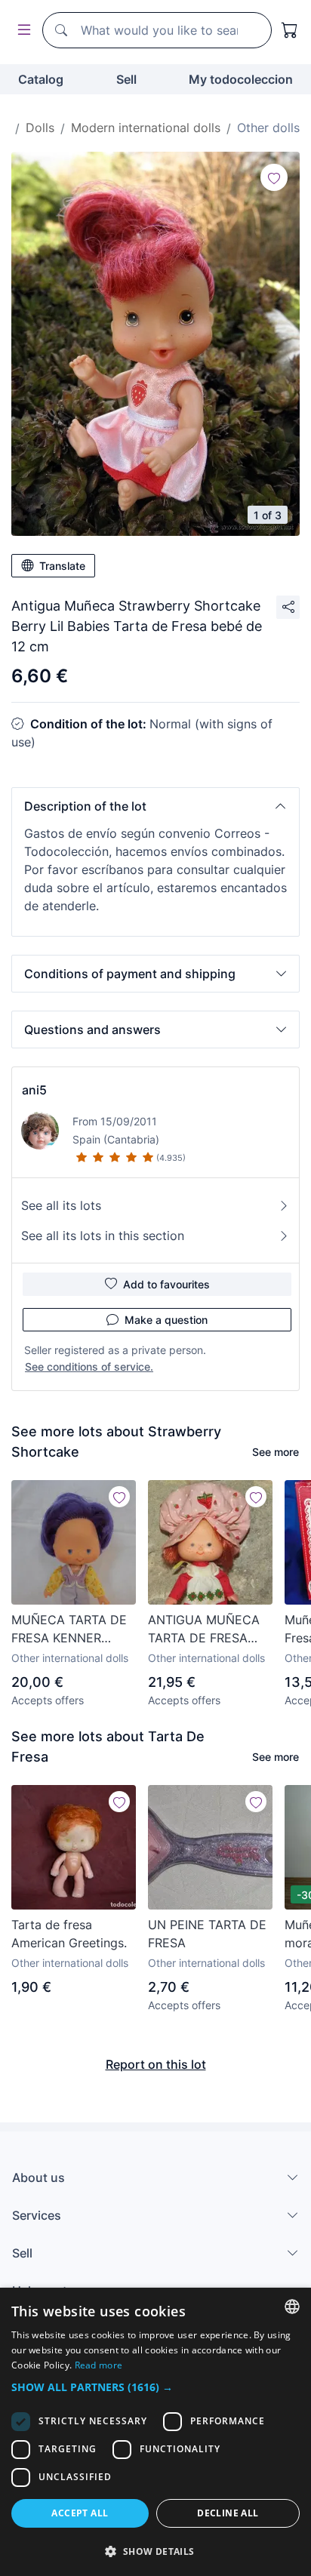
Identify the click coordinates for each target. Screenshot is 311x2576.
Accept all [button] (80, 2513)
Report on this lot (156, 2064)
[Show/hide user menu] (21, 31)
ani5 (34, 1090)
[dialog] (155, 2432)
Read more (99, 2365)
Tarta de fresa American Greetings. (69, 1934)
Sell (126, 79)
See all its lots (61, 1205)
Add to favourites (166, 1284)
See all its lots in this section (103, 1236)
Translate (62, 566)
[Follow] (274, 177)
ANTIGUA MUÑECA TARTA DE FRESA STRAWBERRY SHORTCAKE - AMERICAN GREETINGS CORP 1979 (204, 1630)
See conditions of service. (89, 1366)
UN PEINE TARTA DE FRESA (207, 1934)
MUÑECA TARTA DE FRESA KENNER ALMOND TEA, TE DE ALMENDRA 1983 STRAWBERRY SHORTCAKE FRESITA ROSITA (74, 1630)
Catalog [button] (41, 79)
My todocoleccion (241, 79)
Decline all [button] (228, 2513)
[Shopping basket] (290, 30)
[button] (155, 806)
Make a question (166, 1320)
